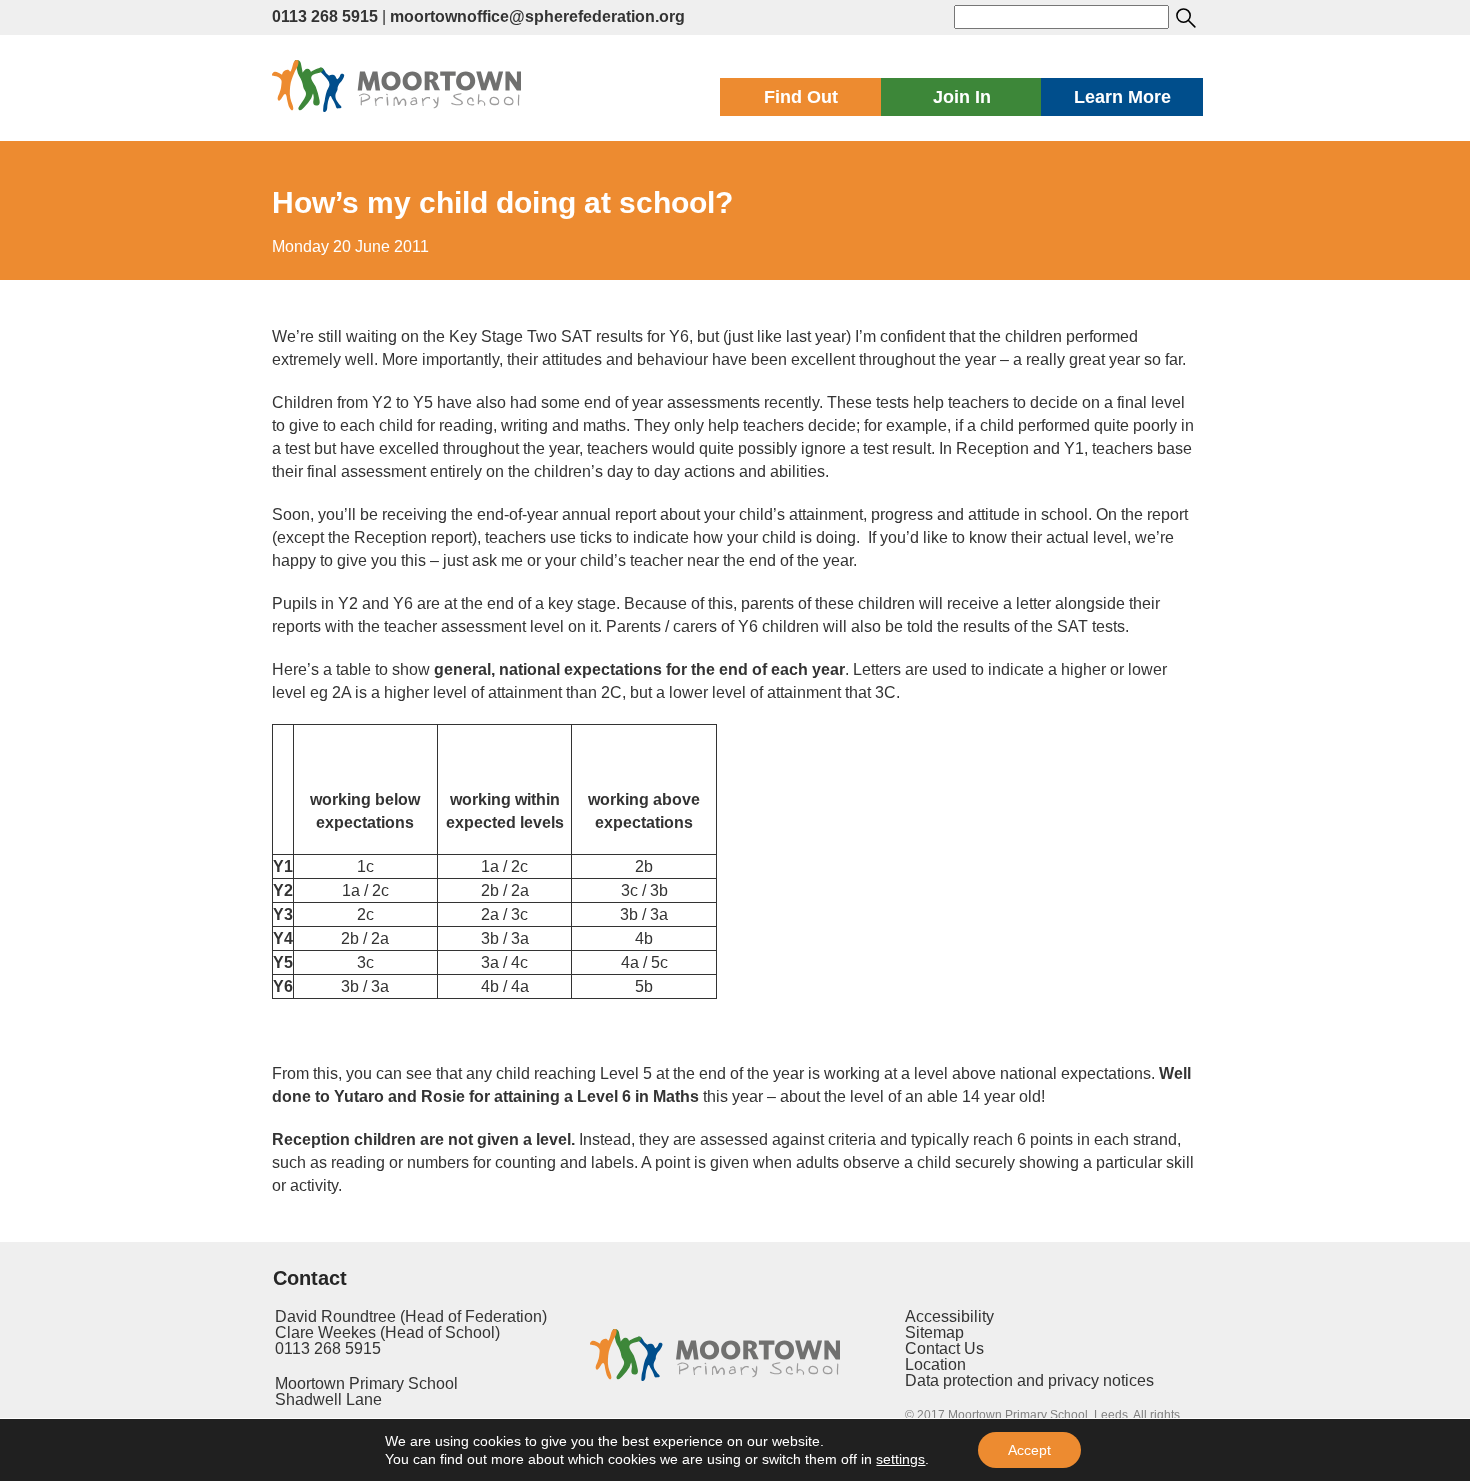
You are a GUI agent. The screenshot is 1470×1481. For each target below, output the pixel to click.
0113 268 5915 (325, 16)
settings (900, 1459)
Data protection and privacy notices (1029, 1380)
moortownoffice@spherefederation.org (537, 16)
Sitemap (934, 1332)
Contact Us (944, 1348)
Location (935, 1364)
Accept (1029, 1450)
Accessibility (949, 1316)
